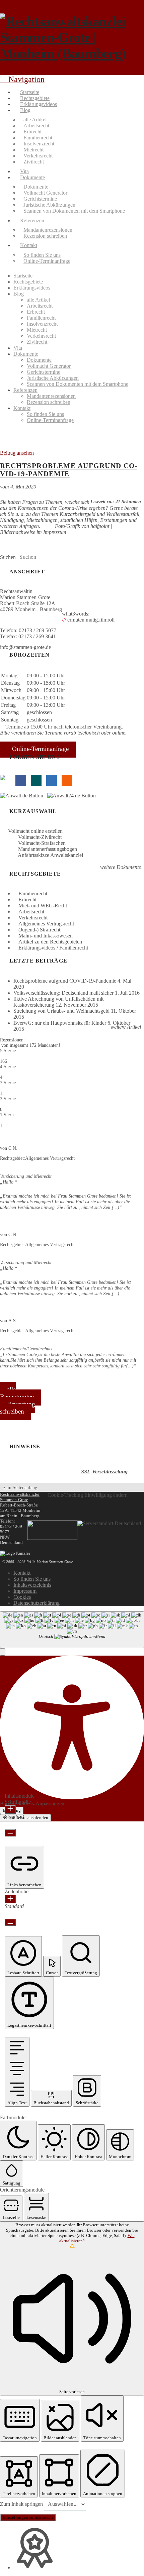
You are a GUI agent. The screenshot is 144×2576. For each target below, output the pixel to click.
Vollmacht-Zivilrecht (40, 837)
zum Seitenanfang (20, 1487)
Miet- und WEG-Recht (43, 906)
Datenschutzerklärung (37, 1603)
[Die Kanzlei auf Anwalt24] (73, 796)
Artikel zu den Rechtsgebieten (50, 942)
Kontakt (22, 1573)
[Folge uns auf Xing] (36, 780)
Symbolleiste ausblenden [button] (25, 1818)
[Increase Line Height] (10, 1899)
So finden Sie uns (32, 1579)
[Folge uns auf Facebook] (21, 780)
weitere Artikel (125, 1027)
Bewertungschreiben (18, 1408)
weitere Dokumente (120, 867)
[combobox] (72, 1630)
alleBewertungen (17, 1393)
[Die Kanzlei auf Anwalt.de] (24, 796)
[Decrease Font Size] (10, 1833)
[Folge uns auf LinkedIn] (52, 780)
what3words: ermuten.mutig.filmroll (88, 617)
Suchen (8, 557)
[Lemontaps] (5, 780)
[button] (3, 1652)
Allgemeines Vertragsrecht (46, 924)
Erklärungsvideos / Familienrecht (53, 948)
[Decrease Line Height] (10, 1922)
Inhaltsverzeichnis (32, 1585)
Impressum (25, 1591)
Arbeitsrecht (31, 912)
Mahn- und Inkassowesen (46, 936)
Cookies (22, 1597)
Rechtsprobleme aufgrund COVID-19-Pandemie (69, 470)
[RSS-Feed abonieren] (67, 780)
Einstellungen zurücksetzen (28, 2517)
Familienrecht (33, 893)
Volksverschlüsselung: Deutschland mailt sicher (63, 993)
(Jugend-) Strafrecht (39, 930)
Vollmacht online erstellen (35, 831)
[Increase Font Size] (10, 1809)
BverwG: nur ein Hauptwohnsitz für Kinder (60, 1023)
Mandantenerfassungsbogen (48, 849)
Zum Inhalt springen (22, 2504)
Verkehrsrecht (33, 918)
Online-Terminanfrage (40, 749)
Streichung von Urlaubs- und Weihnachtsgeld (61, 1011)
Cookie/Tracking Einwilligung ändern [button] (88, 1495)
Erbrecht (27, 900)
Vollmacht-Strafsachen (42, 843)
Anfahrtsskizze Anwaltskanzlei (50, 855)
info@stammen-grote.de (25, 647)
